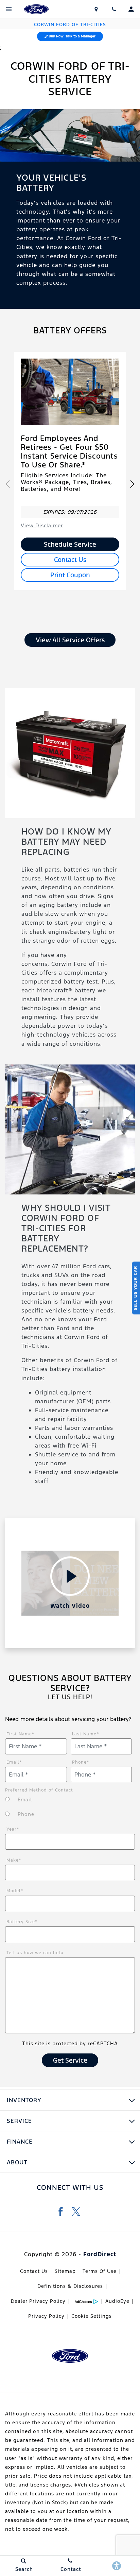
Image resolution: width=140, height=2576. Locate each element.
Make (14, 1860)
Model (15, 1891)
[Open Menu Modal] (9, 9)
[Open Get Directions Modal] (97, 9)
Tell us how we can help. (36, 1953)
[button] (132, 484)
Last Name (86, 1734)
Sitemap (65, 2271)
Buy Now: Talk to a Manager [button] (72, 36)
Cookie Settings (92, 2316)
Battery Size (22, 1922)
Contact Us (70, 560)
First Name (21, 1734)
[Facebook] (61, 2211)
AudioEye (117, 2301)
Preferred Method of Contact (39, 1790)
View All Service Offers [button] (70, 640)
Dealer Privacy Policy (38, 2301)
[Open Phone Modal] (114, 9)
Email (14, 1762)
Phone (81, 1762)
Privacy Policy (46, 2316)
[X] (76, 2211)
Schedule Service (70, 544)
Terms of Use (100, 2271)
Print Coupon (70, 575)
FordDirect (100, 2254)
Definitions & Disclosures (70, 2286)
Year (13, 1829)
